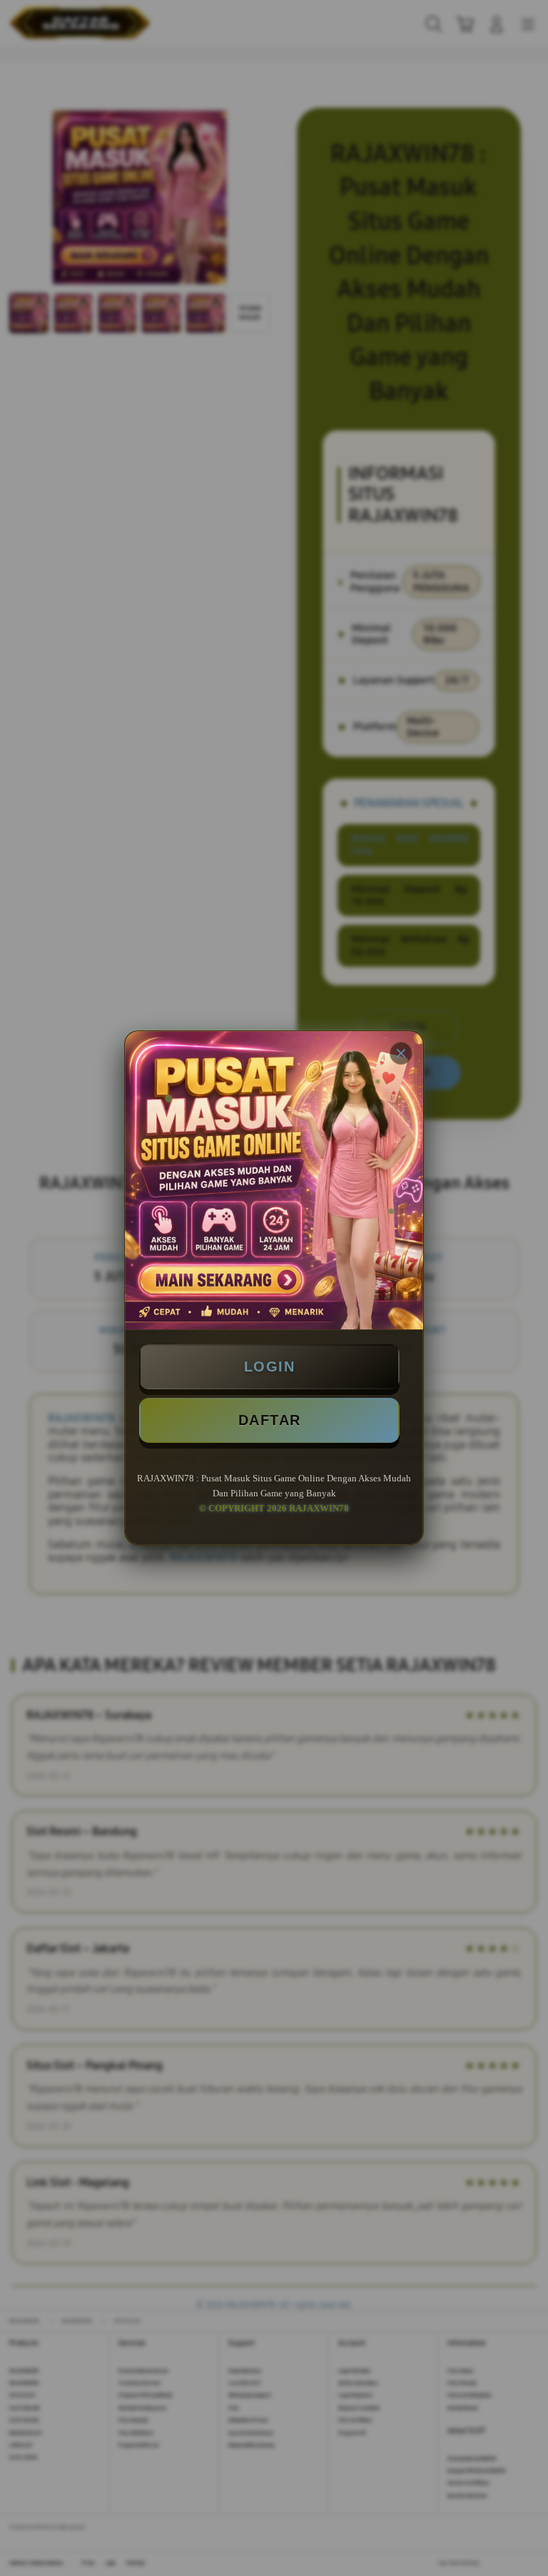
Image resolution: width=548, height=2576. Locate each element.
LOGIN (270, 1366)
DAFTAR (270, 1420)
